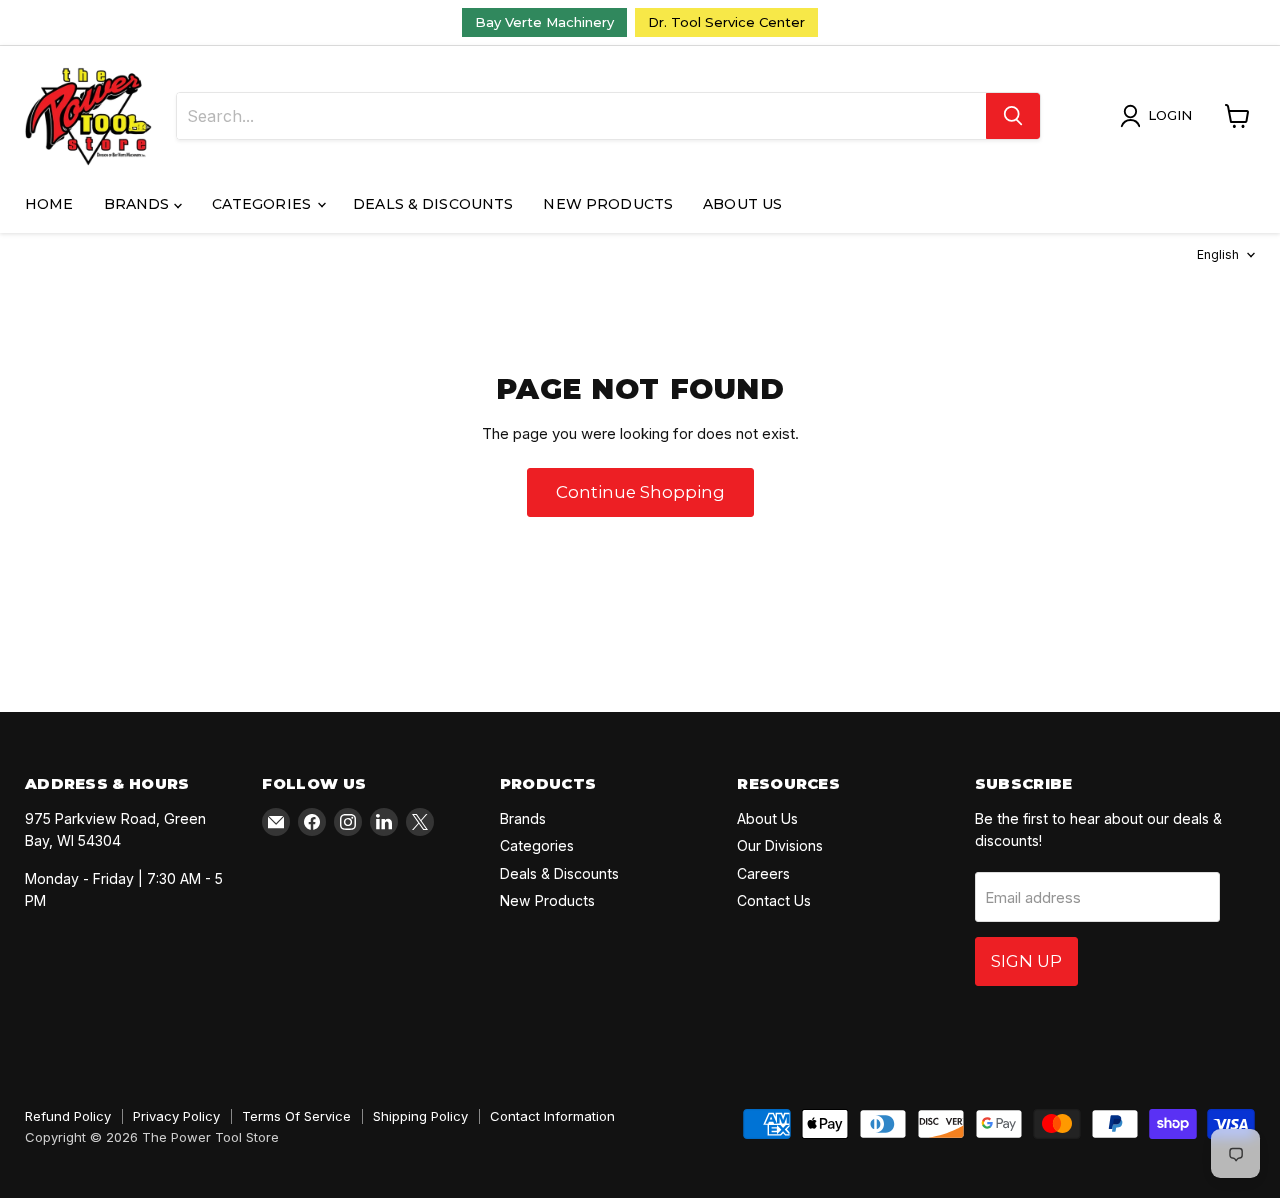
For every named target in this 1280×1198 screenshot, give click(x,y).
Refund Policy (68, 1116)
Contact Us (774, 900)
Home (49, 204)
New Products (608, 204)
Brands (139, 204)
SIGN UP (1026, 961)
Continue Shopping (640, 492)
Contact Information (552, 1116)
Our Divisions (780, 845)
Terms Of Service (296, 1116)
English (1218, 254)
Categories (264, 204)
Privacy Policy (176, 1116)
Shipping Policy (420, 1116)
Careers (763, 873)
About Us (742, 204)
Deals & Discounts (433, 204)
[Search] (1013, 116)
